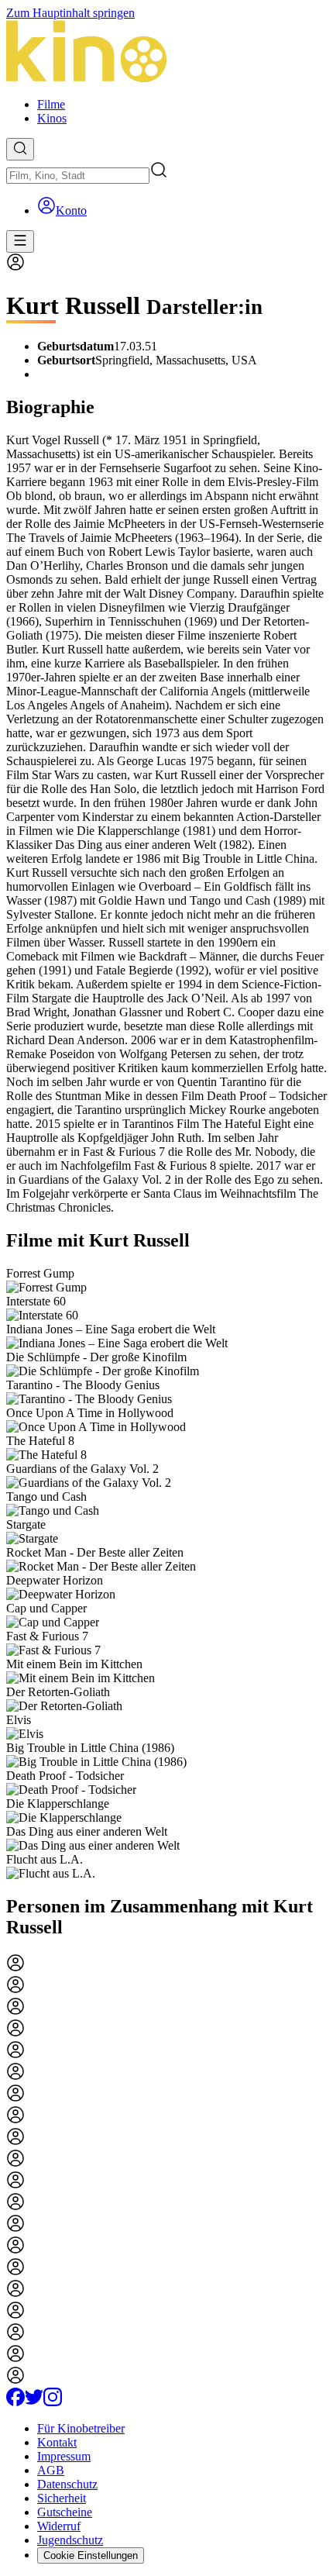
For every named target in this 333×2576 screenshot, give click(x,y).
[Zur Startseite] (166, 53)
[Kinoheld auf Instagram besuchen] (53, 2402)
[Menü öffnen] (20, 241)
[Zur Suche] (20, 149)
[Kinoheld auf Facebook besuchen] (15, 2402)
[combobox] (78, 176)
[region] (166, 1574)
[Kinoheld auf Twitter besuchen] (34, 2402)
